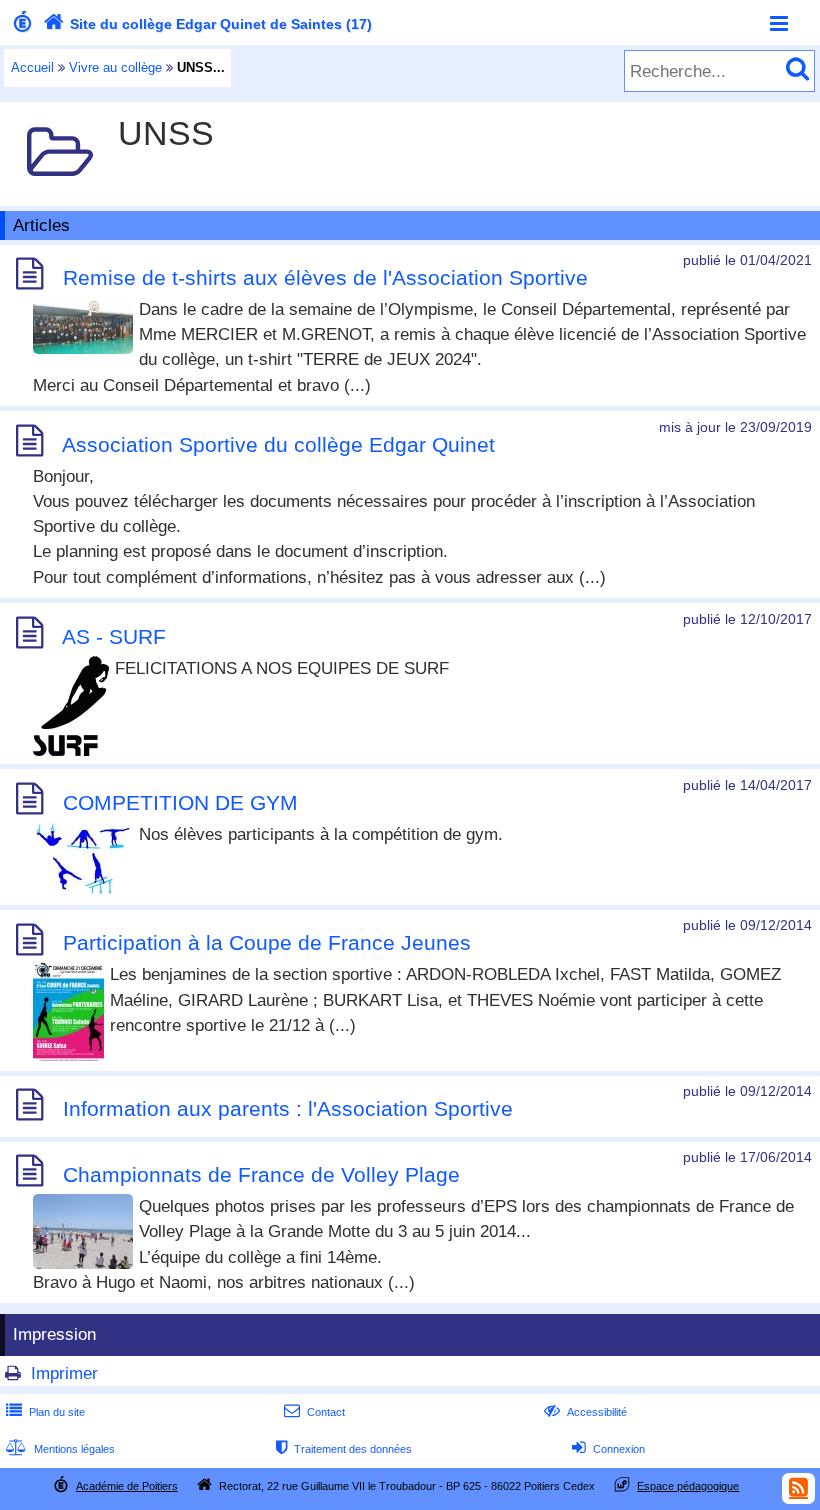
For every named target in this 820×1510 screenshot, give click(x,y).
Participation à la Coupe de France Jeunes (267, 943)
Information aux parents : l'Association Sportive (288, 1108)
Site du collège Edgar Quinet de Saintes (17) (207, 24)
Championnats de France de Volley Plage (261, 1174)
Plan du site (45, 1412)
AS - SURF (114, 636)
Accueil (32, 67)
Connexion (608, 1449)
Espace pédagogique (688, 1486)
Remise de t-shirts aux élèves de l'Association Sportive (325, 277)
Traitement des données (344, 1449)
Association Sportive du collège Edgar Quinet (278, 444)
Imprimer (64, 1373)
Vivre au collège (115, 67)
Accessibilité (585, 1412)
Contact (314, 1412)
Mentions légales (60, 1449)
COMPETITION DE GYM (180, 802)
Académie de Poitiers (127, 1486)
